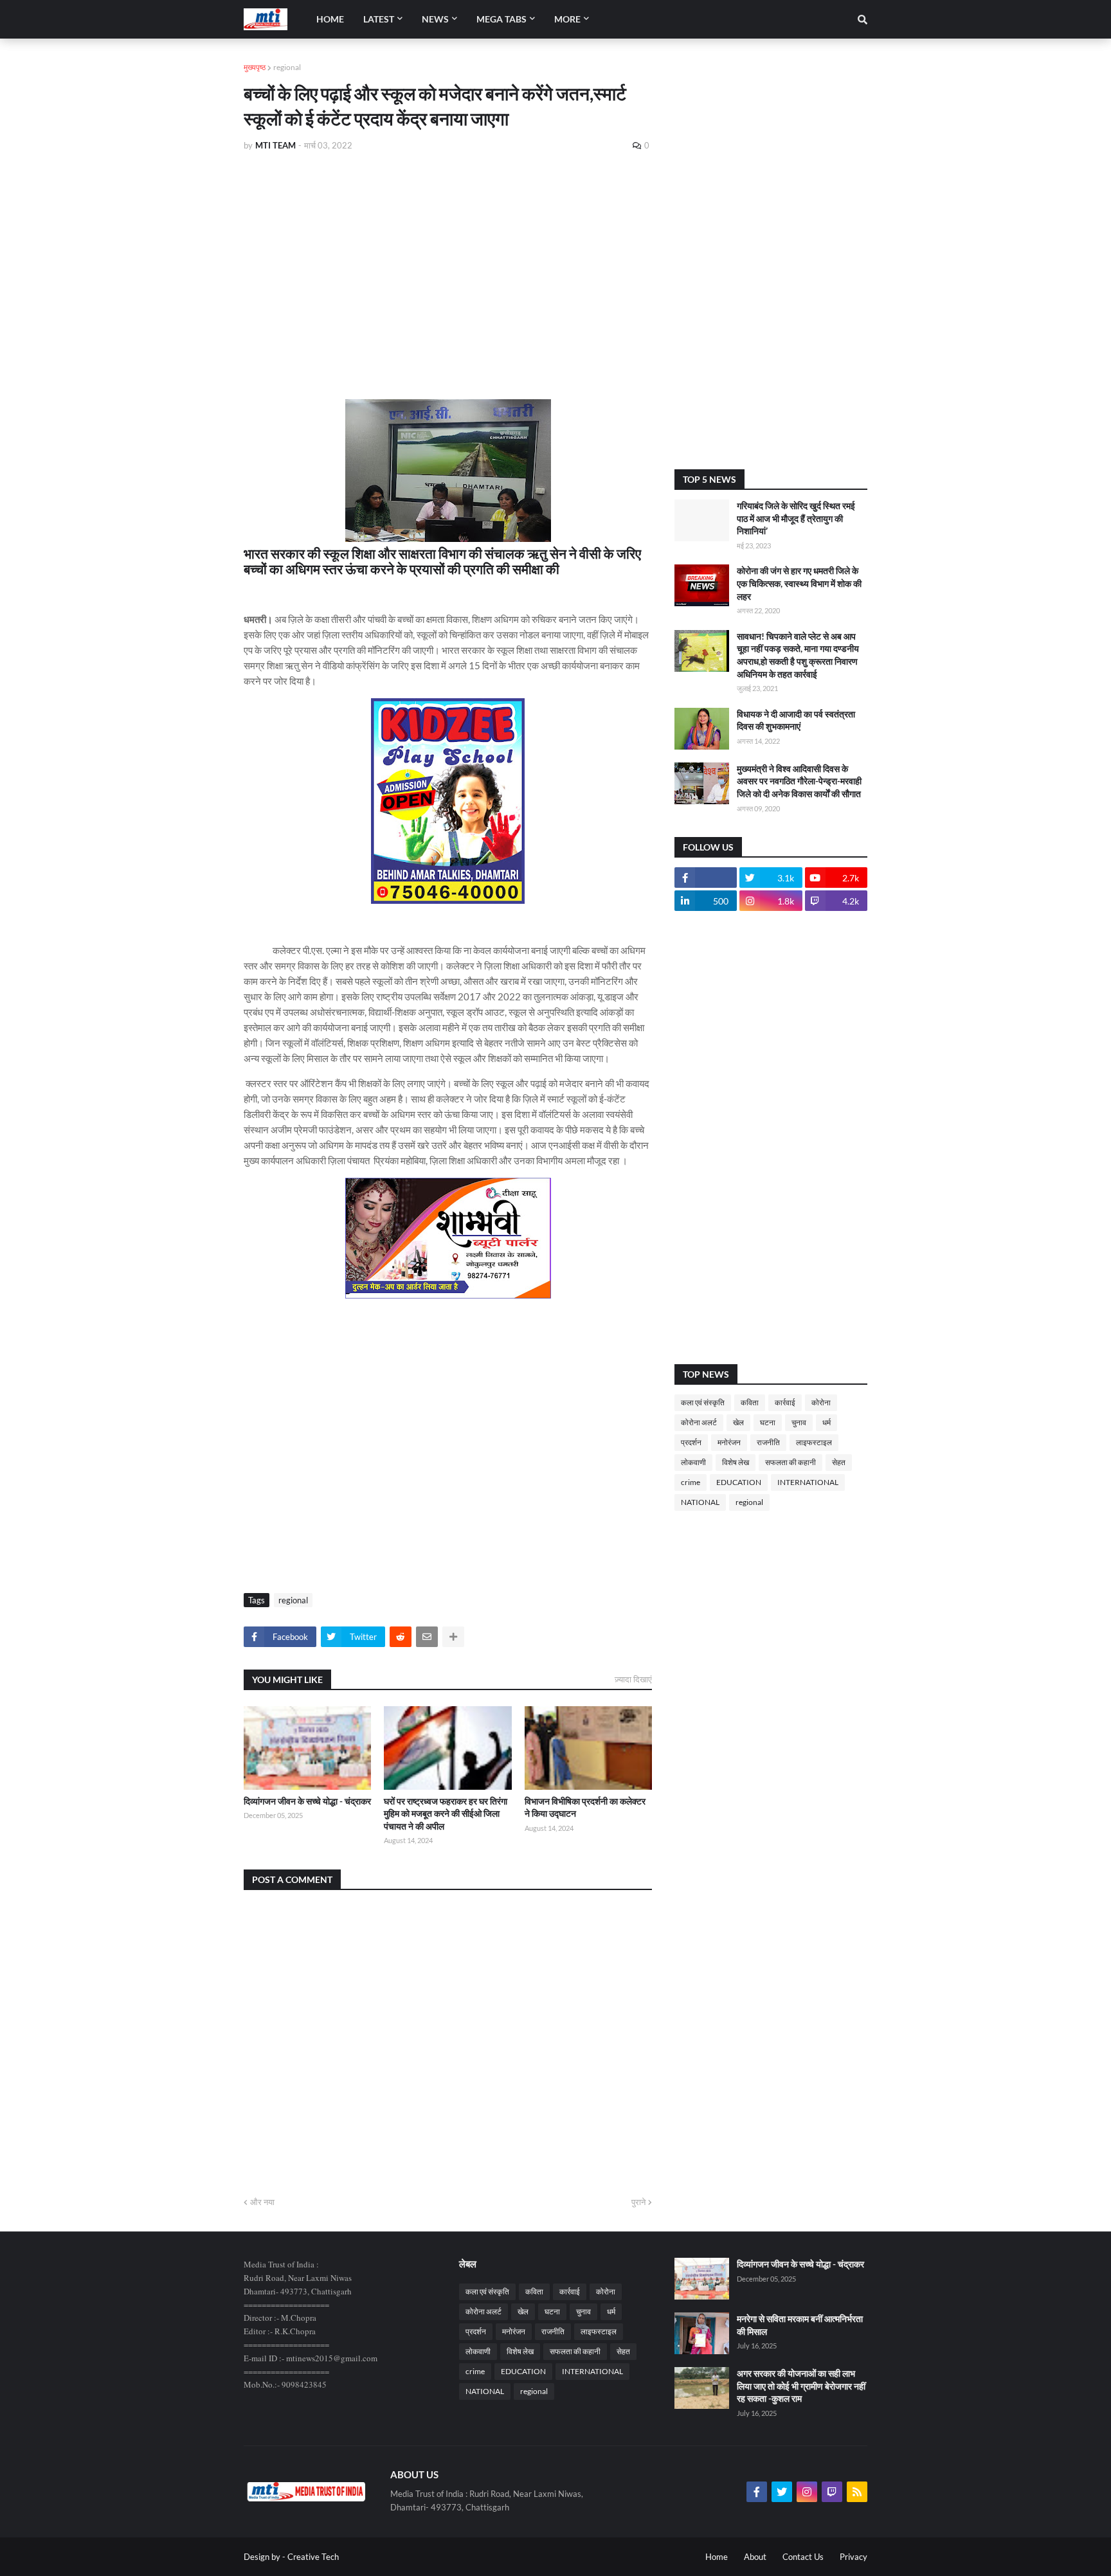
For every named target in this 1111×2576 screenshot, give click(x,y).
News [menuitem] (435, 19)
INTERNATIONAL (808, 1482)
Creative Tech (313, 2557)
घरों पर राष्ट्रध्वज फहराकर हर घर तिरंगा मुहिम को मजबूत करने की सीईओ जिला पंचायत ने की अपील (446, 1814)
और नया (262, 2202)
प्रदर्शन (691, 1442)
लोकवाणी (693, 1462)
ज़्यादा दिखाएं (633, 1679)
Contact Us (803, 2557)
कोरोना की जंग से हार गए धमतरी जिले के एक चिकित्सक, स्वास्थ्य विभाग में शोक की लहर (799, 583)
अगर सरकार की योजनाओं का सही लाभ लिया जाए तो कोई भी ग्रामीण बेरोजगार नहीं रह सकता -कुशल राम (801, 2386)
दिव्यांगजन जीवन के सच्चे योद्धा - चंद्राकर (307, 1801)
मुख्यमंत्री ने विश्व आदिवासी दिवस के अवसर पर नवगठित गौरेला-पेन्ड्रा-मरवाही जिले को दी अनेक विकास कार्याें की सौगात (799, 781)
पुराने (638, 2202)
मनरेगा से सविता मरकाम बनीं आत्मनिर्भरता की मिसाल (800, 2325)
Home (717, 2557)
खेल (738, 1422)
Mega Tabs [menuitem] (501, 19)
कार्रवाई (785, 1402)
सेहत (839, 1462)
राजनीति (768, 1442)
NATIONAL (700, 1502)
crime (691, 1482)
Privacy (854, 2557)
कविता (750, 1402)
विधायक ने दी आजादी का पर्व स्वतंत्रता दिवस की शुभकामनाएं (796, 720)
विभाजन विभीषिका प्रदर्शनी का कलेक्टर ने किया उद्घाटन (585, 1807)
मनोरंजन (729, 1442)
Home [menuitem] (330, 19)
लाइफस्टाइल (814, 1442)
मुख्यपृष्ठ (255, 67)
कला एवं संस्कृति (703, 1402)
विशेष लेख (736, 1462)
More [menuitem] (567, 19)
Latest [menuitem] (379, 19)
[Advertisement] (448, 258)
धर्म (826, 1422)
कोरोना (821, 1402)
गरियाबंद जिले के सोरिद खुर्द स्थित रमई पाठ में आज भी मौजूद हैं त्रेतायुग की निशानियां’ (796, 518)
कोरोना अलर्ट (699, 1422)
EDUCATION (739, 1482)
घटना (768, 1422)
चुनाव (799, 1422)
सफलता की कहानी (790, 1462)
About (755, 2557)
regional (287, 67)
